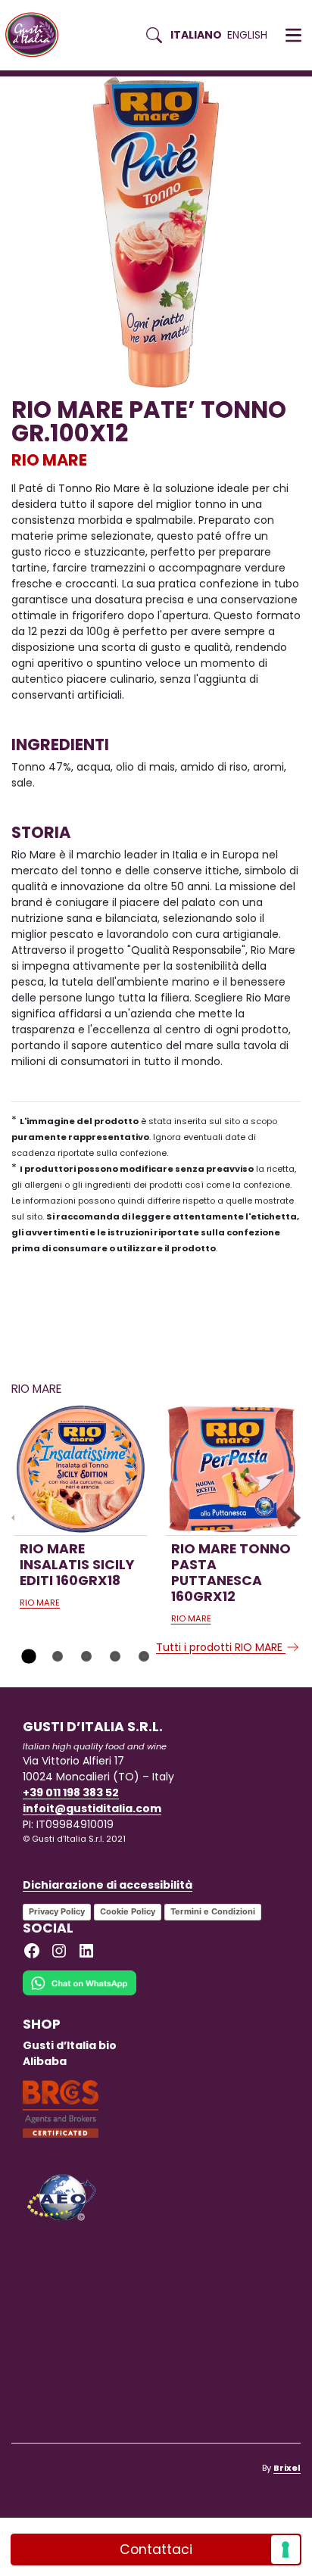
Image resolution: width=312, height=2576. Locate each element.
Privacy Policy (57, 1911)
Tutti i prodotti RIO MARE (221, 1647)
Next (289, 1518)
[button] (293, 36)
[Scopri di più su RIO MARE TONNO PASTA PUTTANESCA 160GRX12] (232, 1470)
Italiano (196, 35)
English (247, 35)
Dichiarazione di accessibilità (108, 1885)
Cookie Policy (128, 1911)
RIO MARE (49, 460)
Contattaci (156, 2550)
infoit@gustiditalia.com (92, 1808)
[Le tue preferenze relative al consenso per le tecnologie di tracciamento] (285, 2550)
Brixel (287, 2468)
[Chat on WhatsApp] (80, 1993)
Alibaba (45, 2061)
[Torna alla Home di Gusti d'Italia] (37, 35)
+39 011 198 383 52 (71, 1793)
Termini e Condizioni (213, 1911)
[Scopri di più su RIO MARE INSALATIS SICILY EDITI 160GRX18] (81, 1470)
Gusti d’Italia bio (70, 2045)
